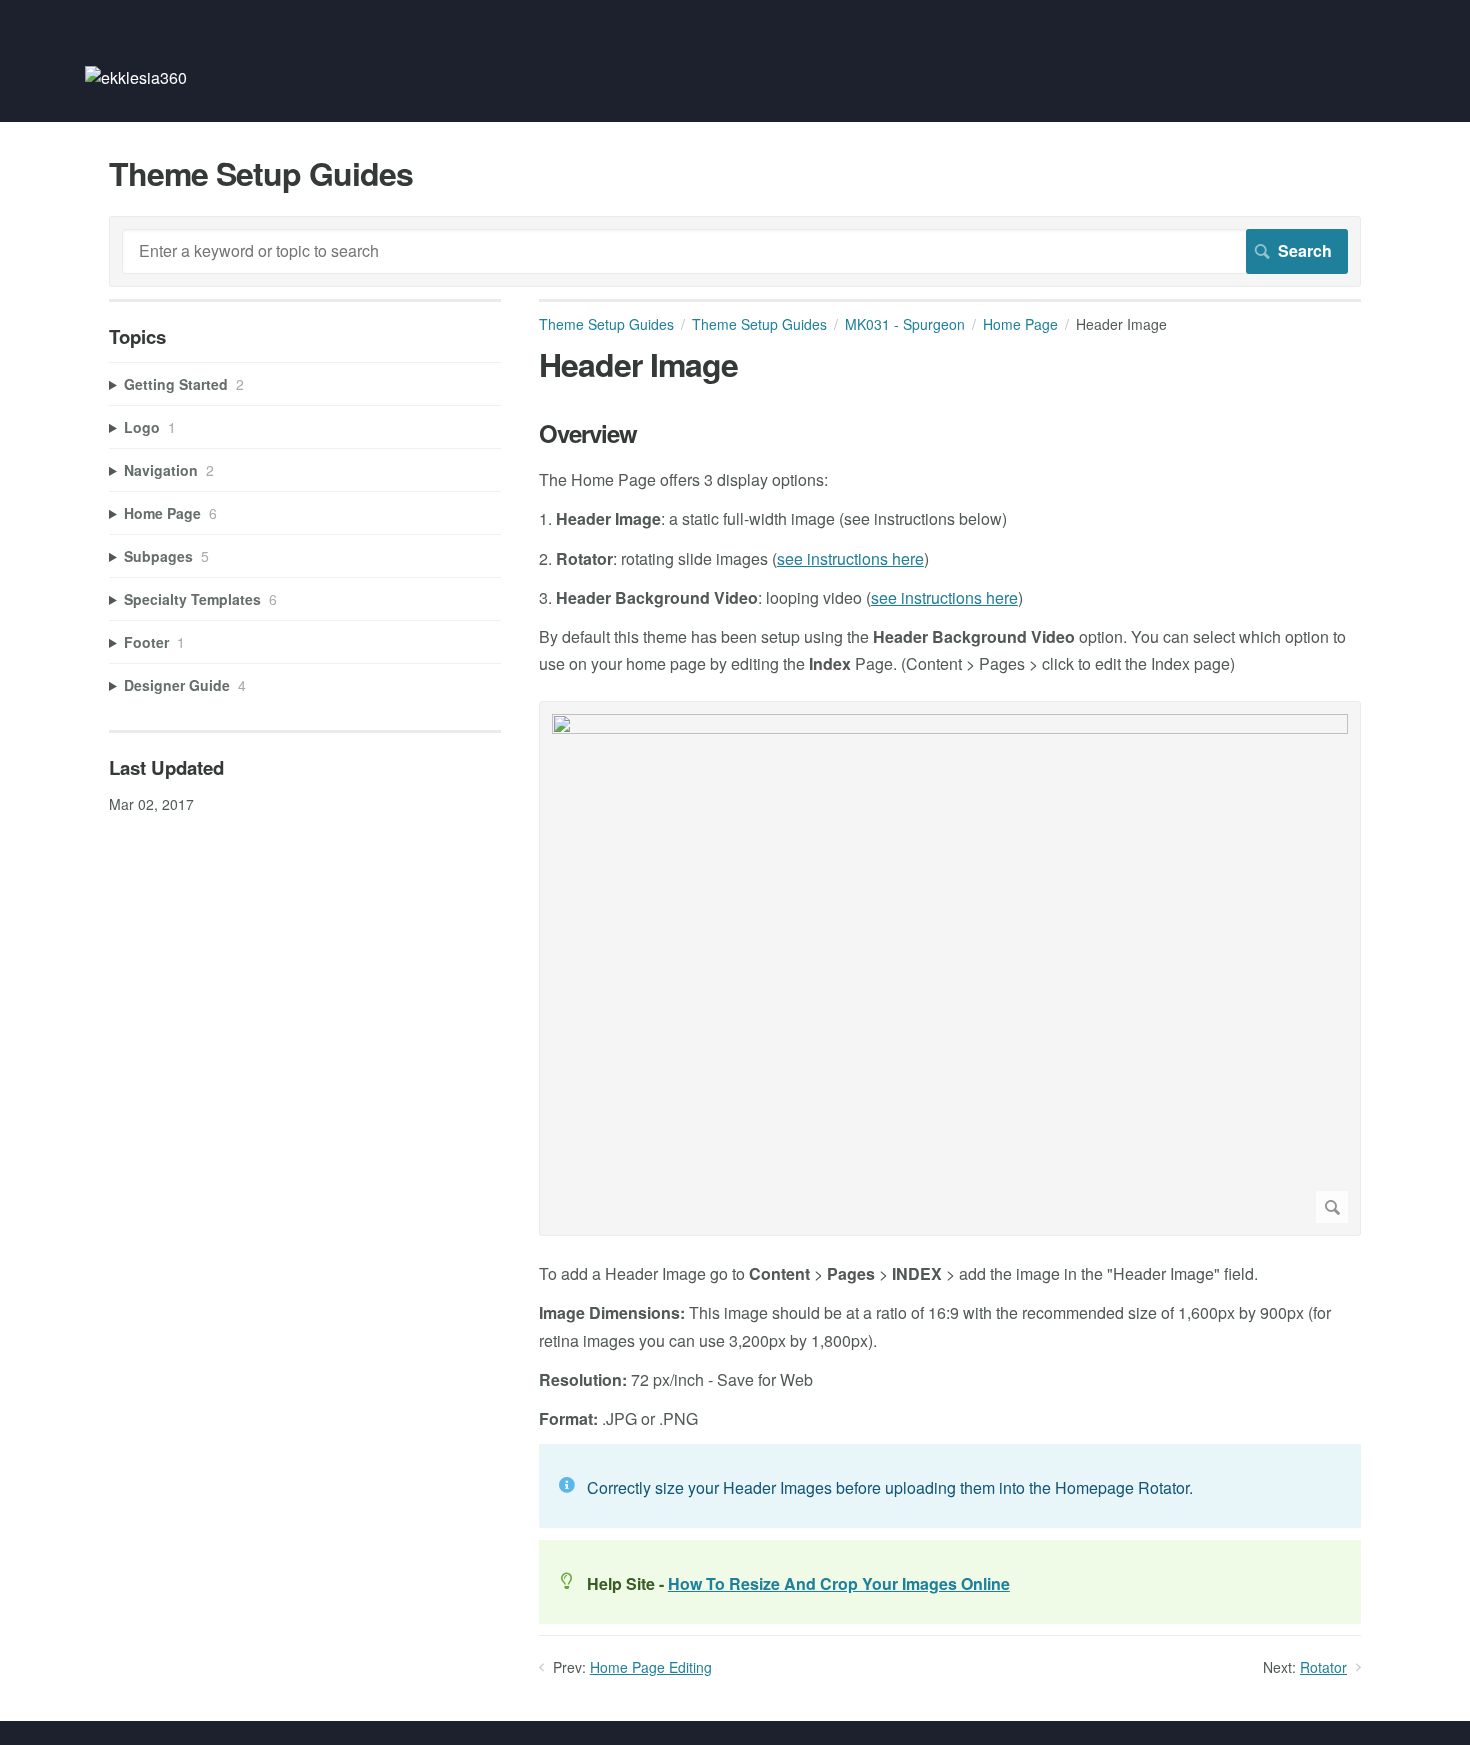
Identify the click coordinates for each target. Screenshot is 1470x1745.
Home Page (1020, 324)
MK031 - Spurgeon (905, 324)
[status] (950, 1486)
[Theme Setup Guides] (136, 77)
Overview (588, 433)
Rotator (1323, 1667)
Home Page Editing (651, 1667)
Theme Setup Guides (606, 324)
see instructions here (850, 558)
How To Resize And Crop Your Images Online (839, 1583)
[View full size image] (950, 968)
